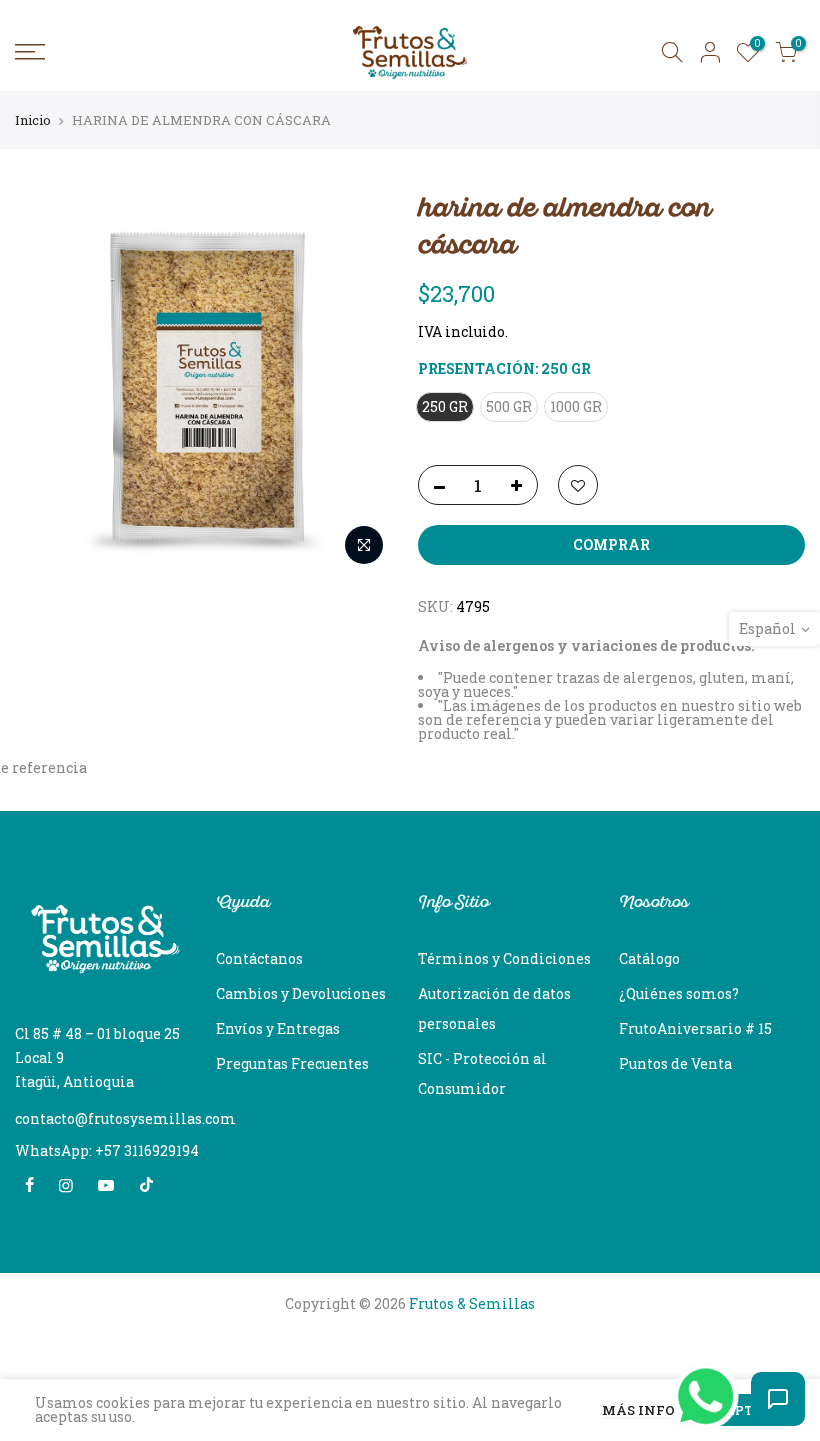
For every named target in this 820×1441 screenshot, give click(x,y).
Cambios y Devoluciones (301, 993)
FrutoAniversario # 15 (695, 1028)
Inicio (33, 120)
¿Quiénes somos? (679, 993)
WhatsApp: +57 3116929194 (107, 1150)
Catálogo (649, 958)
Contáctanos (259, 958)
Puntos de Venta (675, 1063)
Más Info (638, 1411)
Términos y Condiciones (504, 958)
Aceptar (740, 1410)
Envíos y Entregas (278, 1028)
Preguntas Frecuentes (292, 1063)
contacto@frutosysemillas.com (125, 1118)
